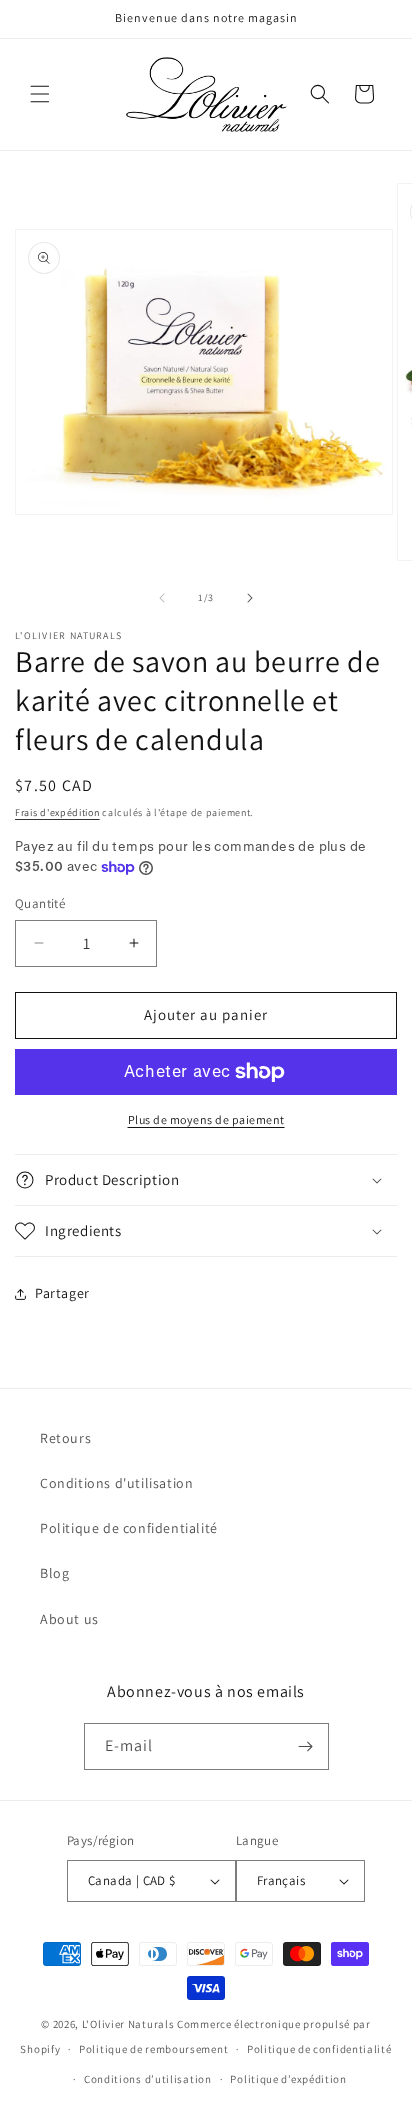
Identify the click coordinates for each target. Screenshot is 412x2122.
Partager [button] (62, 1293)
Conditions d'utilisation (116, 1483)
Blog (54, 1573)
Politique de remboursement (153, 2049)
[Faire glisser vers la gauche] (162, 598)
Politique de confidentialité (129, 1528)
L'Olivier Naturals (128, 2024)
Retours (65, 1438)
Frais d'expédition (57, 812)
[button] (40, 94)
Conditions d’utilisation (148, 2079)
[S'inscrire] (306, 1746)
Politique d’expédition (288, 2079)
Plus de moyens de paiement (206, 1119)
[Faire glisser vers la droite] (250, 598)
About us (69, 1619)
